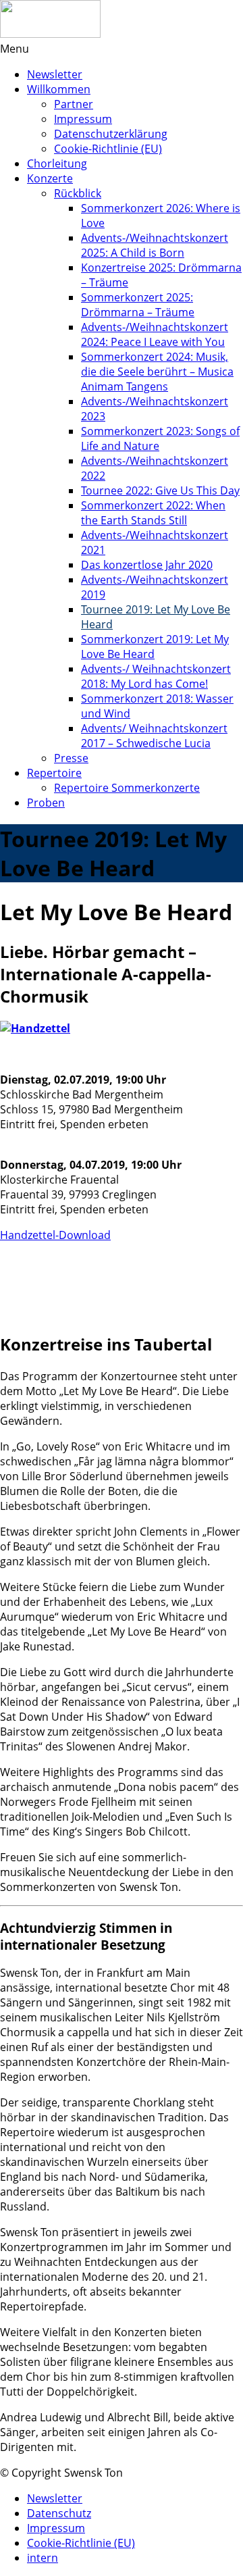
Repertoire (54, 773)
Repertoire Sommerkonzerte (127, 788)
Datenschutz (59, 2513)
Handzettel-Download (55, 1235)
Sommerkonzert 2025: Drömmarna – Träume (138, 305)
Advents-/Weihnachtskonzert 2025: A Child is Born (155, 245)
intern (43, 2558)
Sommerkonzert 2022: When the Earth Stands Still (153, 513)
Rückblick (78, 193)
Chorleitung (57, 163)
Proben (46, 803)
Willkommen (59, 89)
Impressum (83, 119)
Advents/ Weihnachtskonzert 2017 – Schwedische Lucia (154, 736)
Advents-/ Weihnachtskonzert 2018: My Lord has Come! (156, 676)
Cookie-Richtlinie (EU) (108, 149)
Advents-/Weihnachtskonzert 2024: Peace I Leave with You (155, 334)
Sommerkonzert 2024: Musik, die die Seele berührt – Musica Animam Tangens (157, 372)
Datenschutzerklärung (111, 134)
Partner (74, 104)
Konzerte (50, 178)
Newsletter (55, 74)
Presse (71, 758)
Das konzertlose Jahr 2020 (147, 565)
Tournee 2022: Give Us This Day (160, 490)
